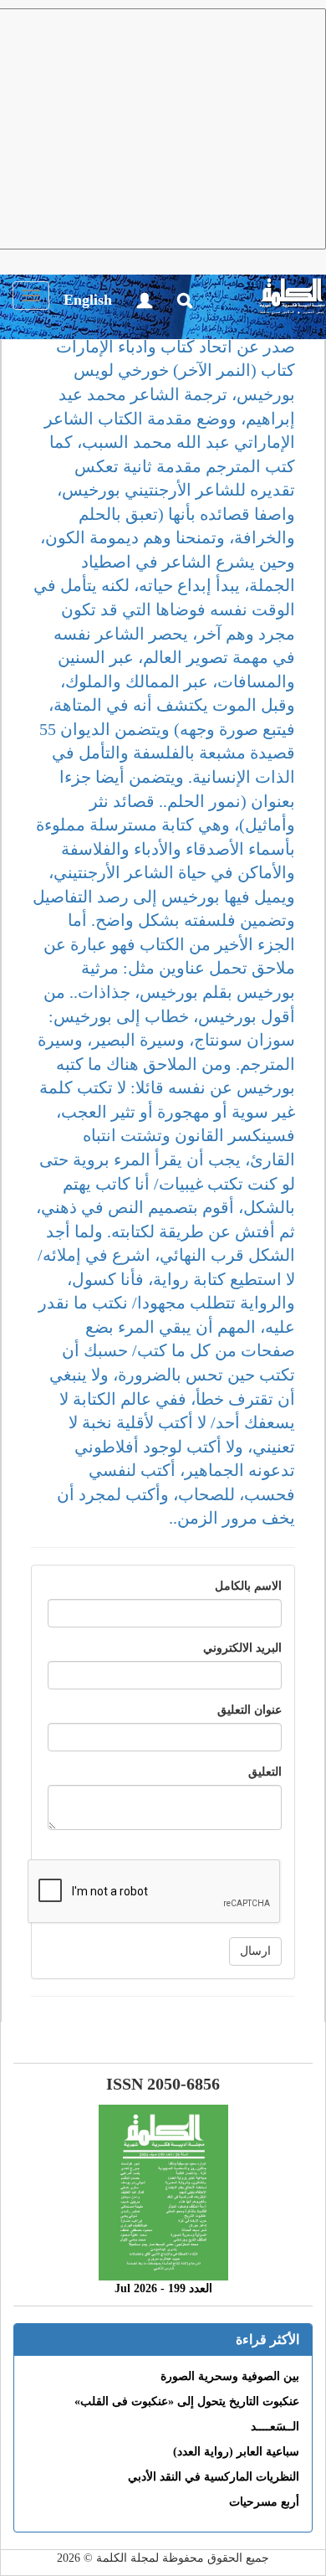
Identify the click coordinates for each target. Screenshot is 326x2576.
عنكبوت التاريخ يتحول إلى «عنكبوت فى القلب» (187, 2401)
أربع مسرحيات (264, 2502)
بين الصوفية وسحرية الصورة (230, 2376)
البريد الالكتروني (242, 1648)
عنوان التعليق (250, 1710)
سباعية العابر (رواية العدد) (236, 2452)
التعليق (265, 1772)
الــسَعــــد (275, 2427)
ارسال (255, 1951)
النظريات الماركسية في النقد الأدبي (214, 2477)
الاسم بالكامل (248, 1586)
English (88, 300)
